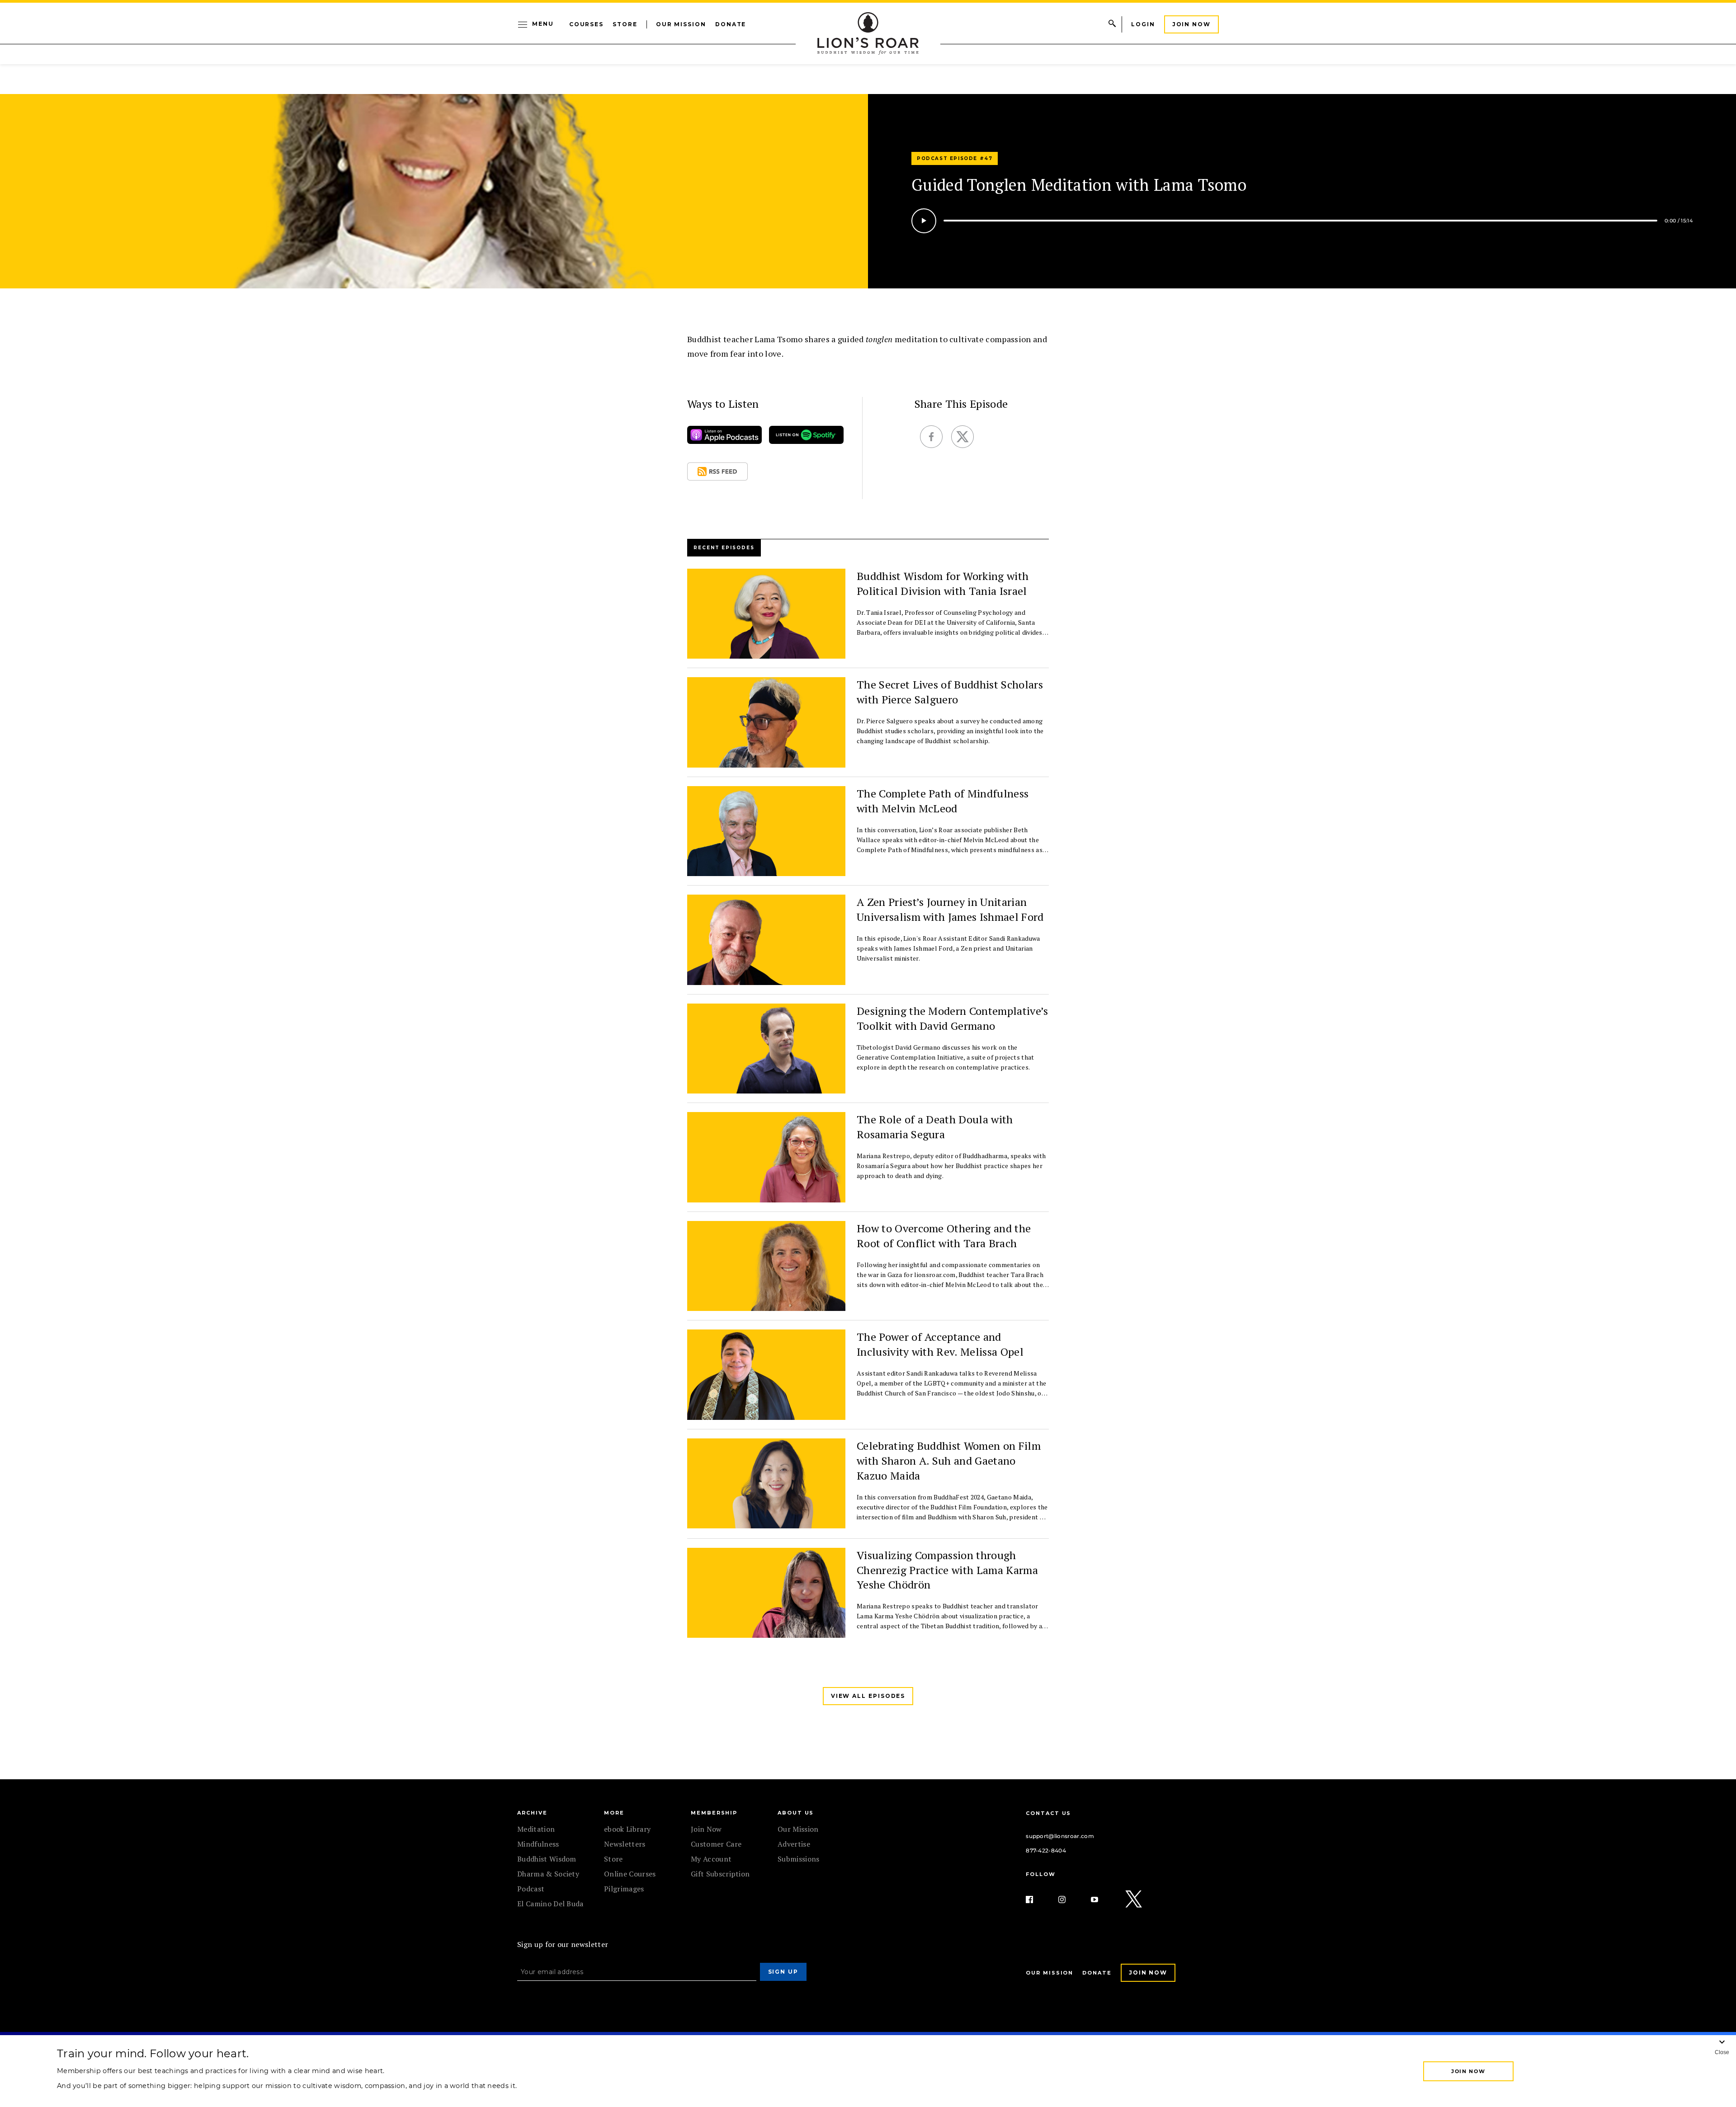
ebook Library (627, 1829)
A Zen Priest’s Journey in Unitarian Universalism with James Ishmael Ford (950, 909)
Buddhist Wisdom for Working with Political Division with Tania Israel (943, 583)
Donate (731, 24)
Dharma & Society (548, 1874)
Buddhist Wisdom (547, 1859)
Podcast (531, 1889)
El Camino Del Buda (550, 1904)
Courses (586, 24)
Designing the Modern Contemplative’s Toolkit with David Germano (953, 1018)
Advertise (794, 1844)
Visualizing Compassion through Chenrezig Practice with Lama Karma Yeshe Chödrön (947, 1570)
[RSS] (717, 474)
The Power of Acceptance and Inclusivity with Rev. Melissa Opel (940, 1344)
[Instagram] (1069, 1900)
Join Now (1191, 24)
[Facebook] (1037, 1900)
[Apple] (724, 437)
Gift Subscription (720, 1874)
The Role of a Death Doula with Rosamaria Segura (935, 1127)
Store (625, 24)
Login (1143, 24)
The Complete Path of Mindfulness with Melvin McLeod (943, 801)
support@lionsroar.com (1060, 1836)
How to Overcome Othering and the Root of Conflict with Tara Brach (944, 1236)
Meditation (536, 1829)
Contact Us (1048, 1813)
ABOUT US (796, 1813)
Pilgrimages (624, 1889)
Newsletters (625, 1844)
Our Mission (681, 24)
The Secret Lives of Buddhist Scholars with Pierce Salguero (950, 692)
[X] (1134, 1900)
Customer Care (716, 1844)
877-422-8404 (1046, 1850)
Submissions (799, 1859)
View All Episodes (868, 1696)
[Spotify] (806, 437)
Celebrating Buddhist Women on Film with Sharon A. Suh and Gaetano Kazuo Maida (949, 1461)
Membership (714, 1813)
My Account (711, 1859)
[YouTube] (1102, 1900)
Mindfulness (538, 1844)
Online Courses (630, 1874)
